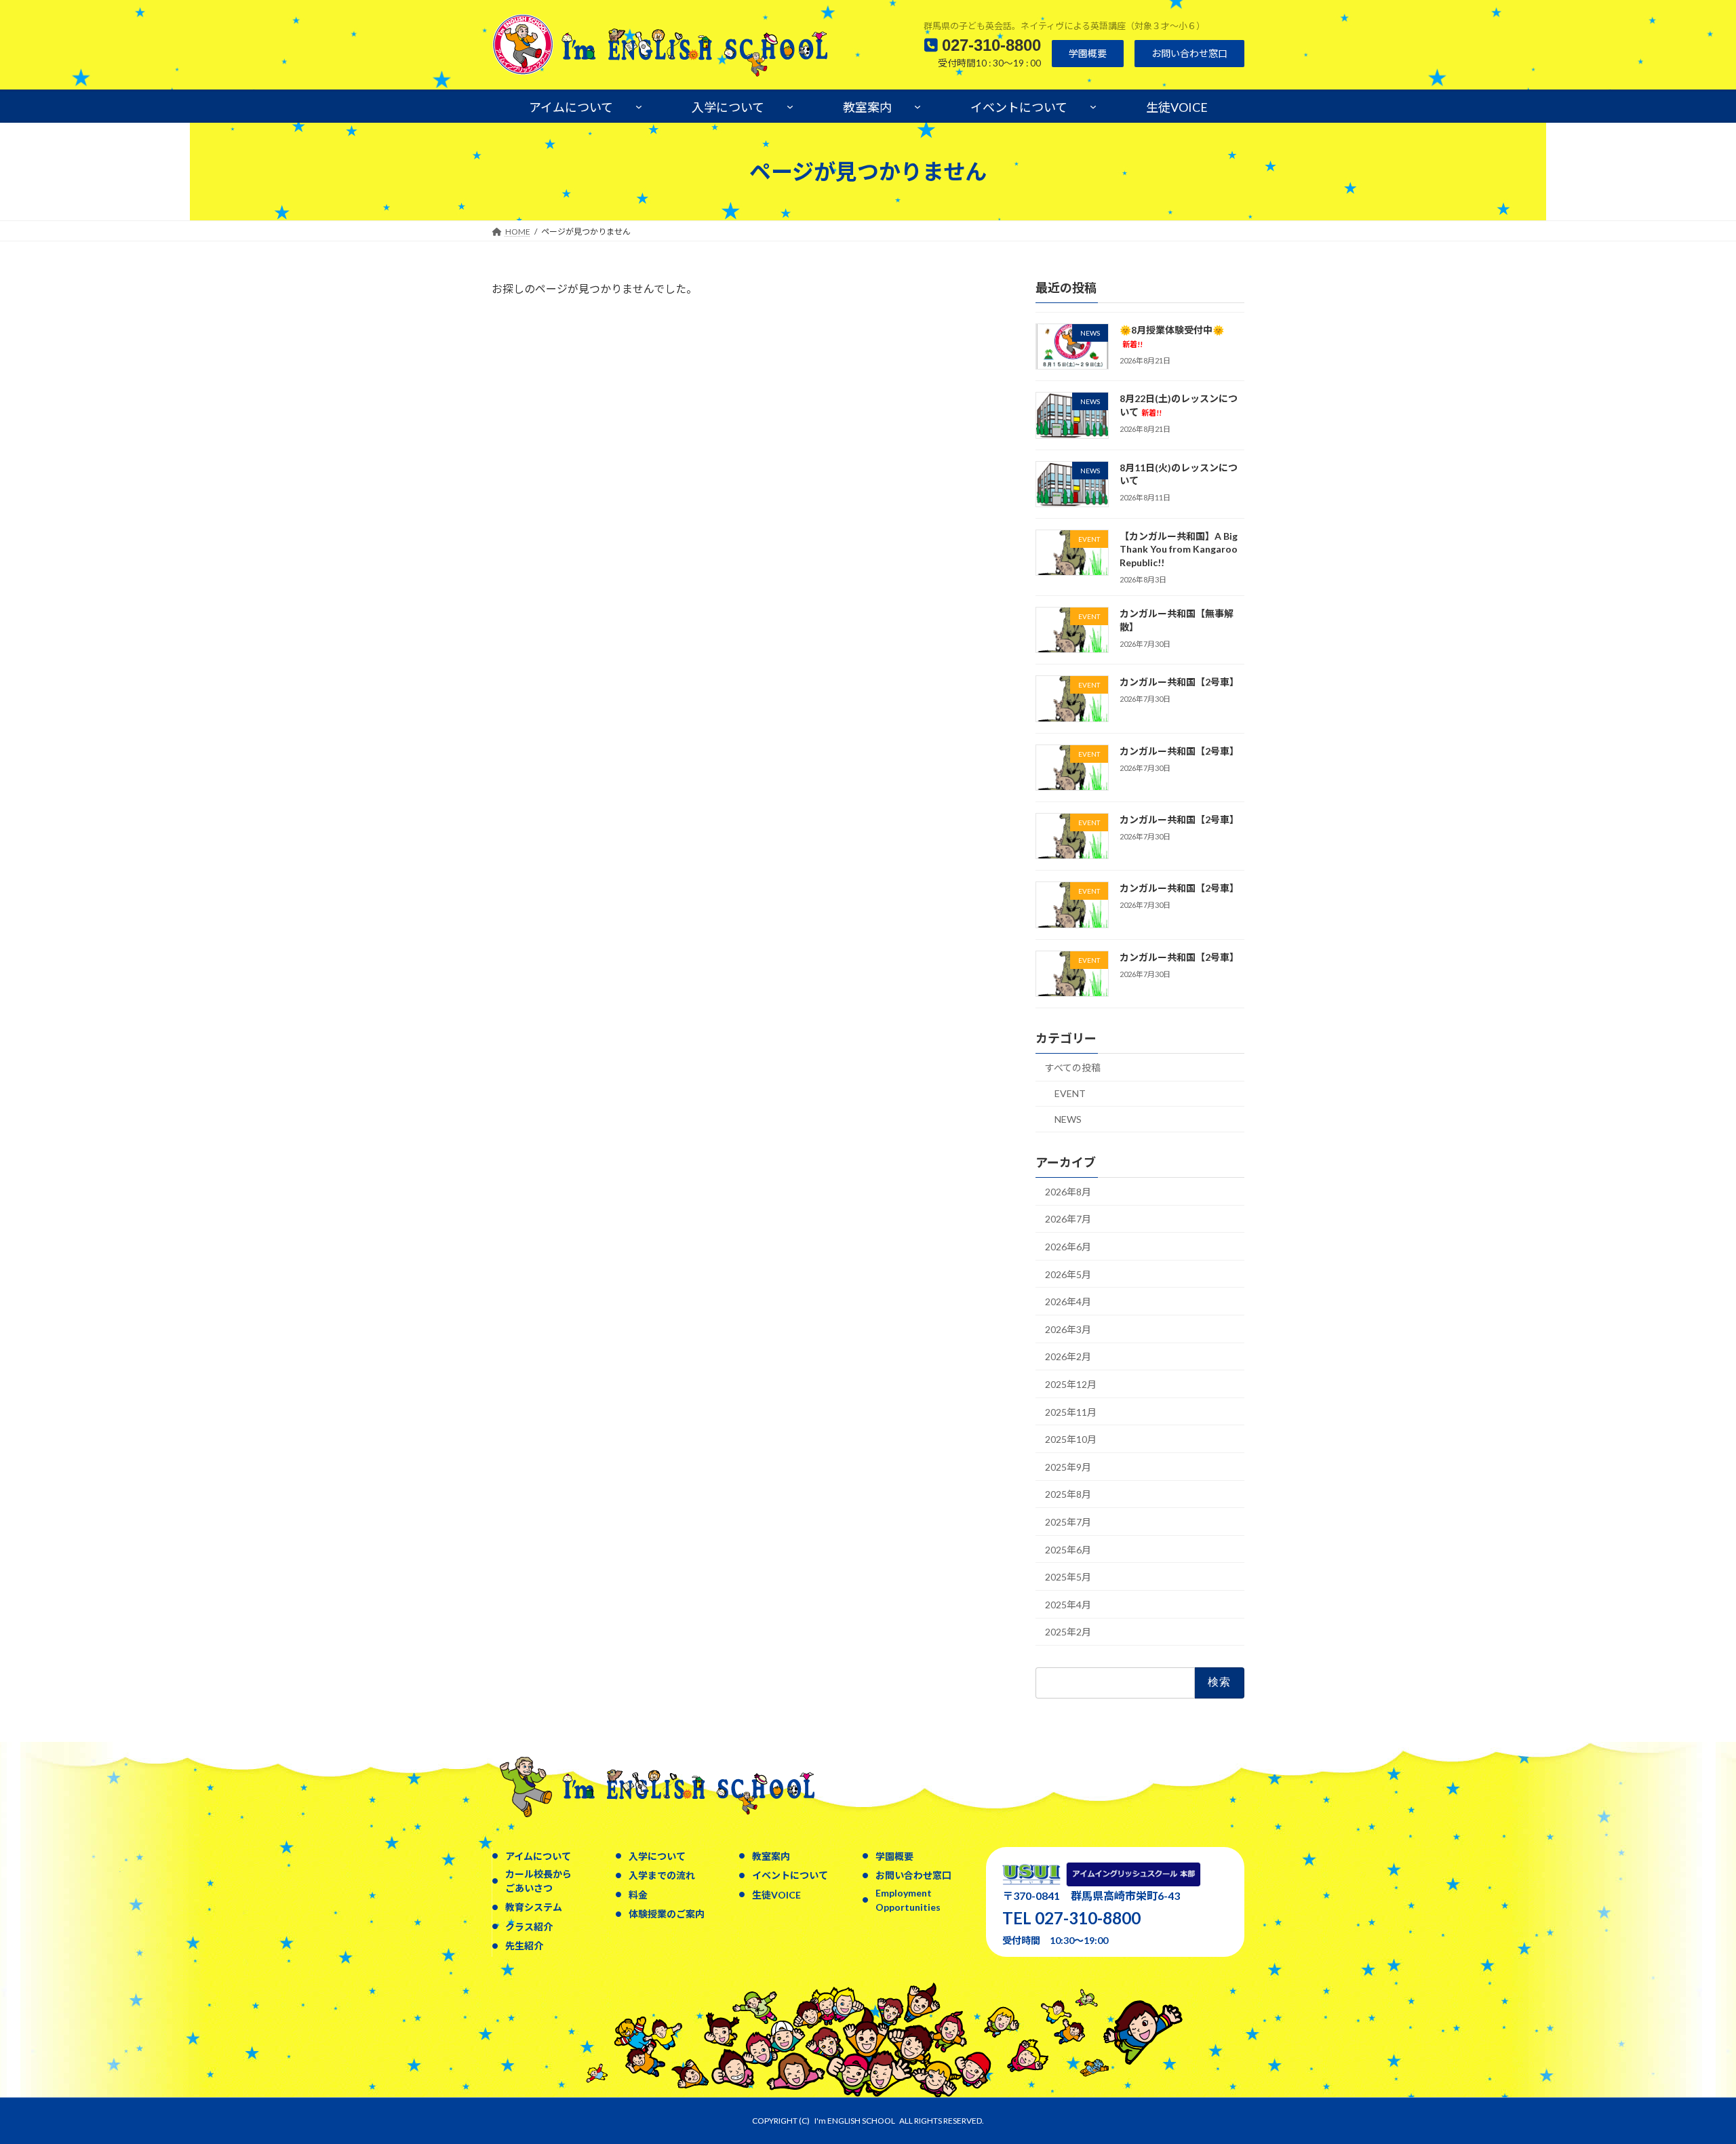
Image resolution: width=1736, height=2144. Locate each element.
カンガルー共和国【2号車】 (1179, 682)
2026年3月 (1068, 1329)
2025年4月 (1068, 1605)
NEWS (1068, 1119)
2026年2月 (1068, 1357)
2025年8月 (1068, 1495)
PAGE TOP (1685, 2067)
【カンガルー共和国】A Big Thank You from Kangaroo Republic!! (1179, 549)
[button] (1088, 54)
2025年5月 (1068, 1577)
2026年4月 (1068, 1302)
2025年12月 (1071, 1384)
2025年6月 (1068, 1550)
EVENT (1070, 1094)
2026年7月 (1068, 1219)
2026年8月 (1068, 1192)
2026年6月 (1068, 1247)
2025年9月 (1068, 1467)
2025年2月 (1068, 1632)
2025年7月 (1068, 1522)
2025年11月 (1071, 1412)
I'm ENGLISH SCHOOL (855, 2121)
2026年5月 (1068, 1274)
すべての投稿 (1073, 1068)
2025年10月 (1071, 1439)
